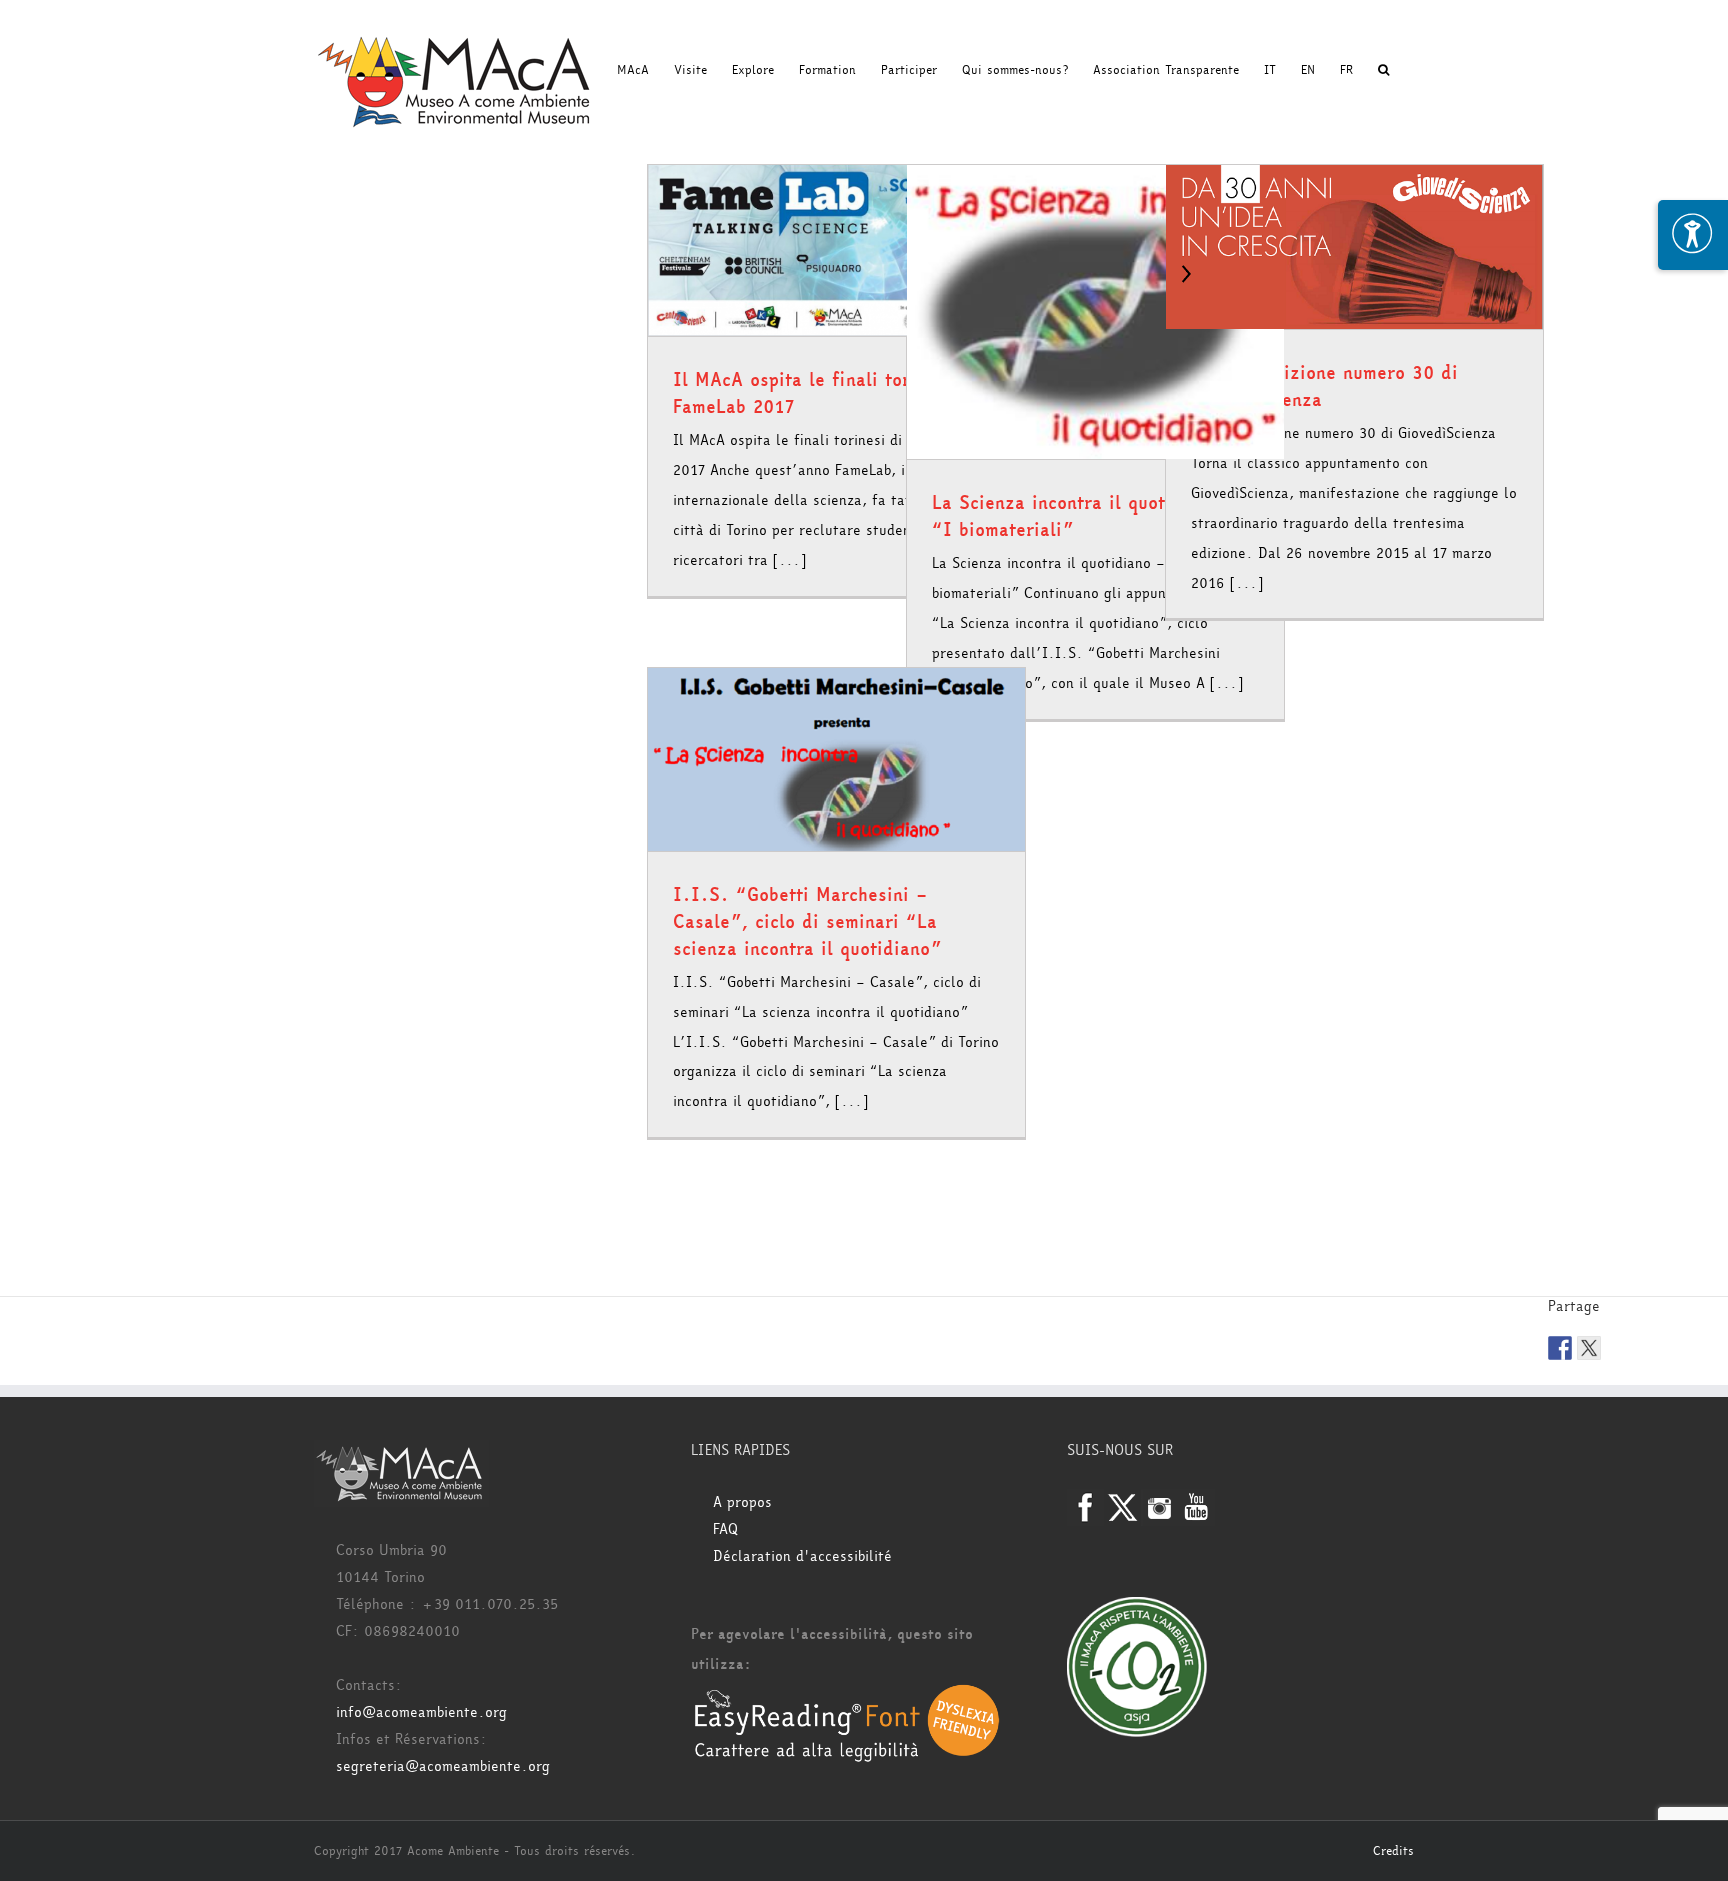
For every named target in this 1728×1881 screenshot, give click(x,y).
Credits (1393, 1851)
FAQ (725, 1529)
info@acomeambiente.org (421, 1712)
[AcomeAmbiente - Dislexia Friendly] (847, 1694)
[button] (1383, 70)
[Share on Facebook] (1560, 1348)
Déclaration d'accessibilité (802, 1556)
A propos (742, 1502)
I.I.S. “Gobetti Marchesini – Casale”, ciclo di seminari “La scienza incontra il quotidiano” (807, 922)
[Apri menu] (1693, 235)
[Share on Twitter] (1589, 1348)
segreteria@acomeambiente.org (443, 1766)
